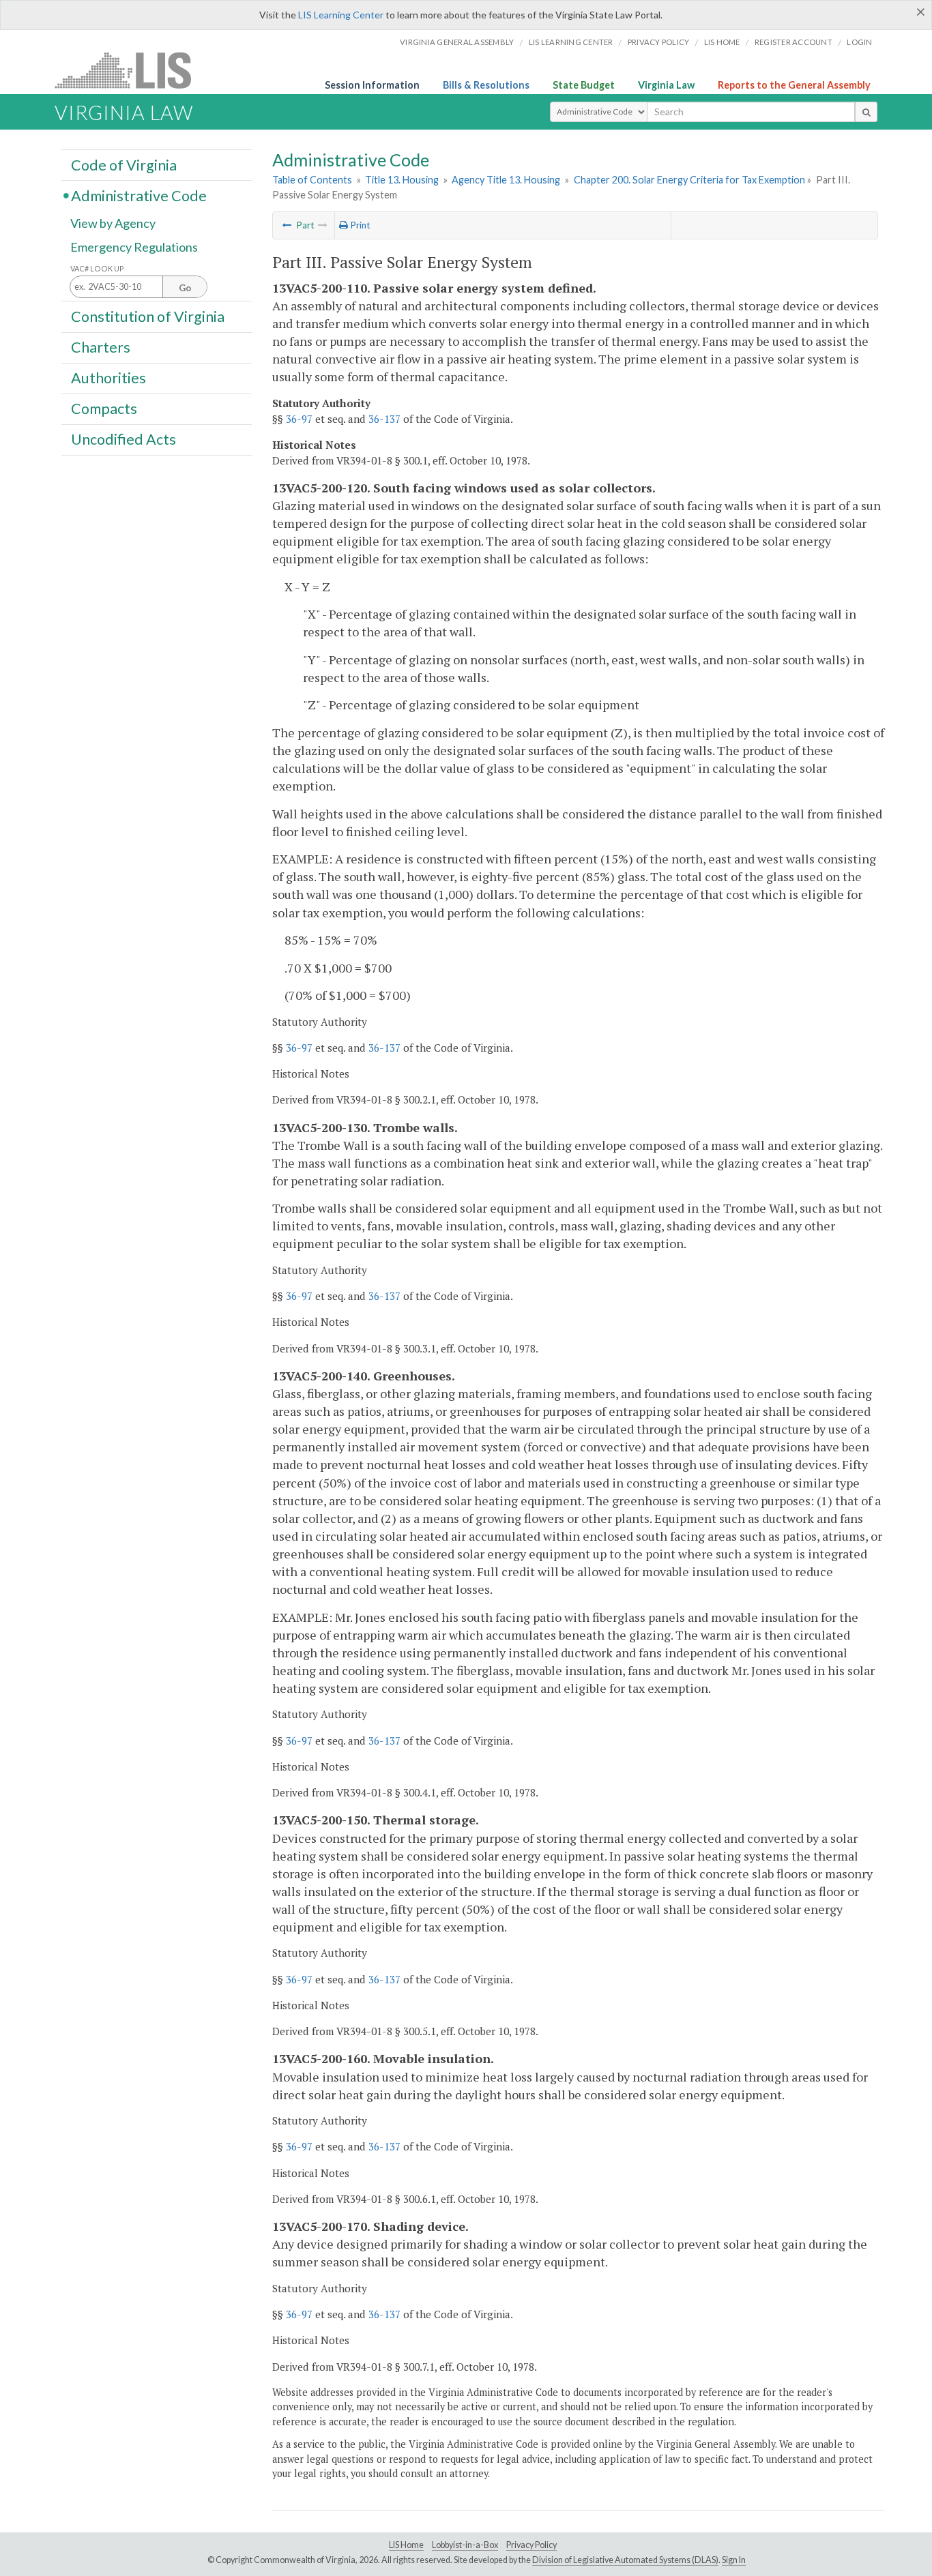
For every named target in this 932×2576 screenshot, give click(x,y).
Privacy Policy (659, 42)
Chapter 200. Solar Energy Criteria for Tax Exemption (689, 180)
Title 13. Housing (402, 180)
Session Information (372, 85)
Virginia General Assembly (457, 42)
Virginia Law (666, 85)
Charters (101, 347)
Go (185, 288)
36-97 (299, 419)
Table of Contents (312, 180)
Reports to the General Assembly (794, 85)
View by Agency (113, 223)
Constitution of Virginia (148, 316)
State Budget (584, 85)
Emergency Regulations (134, 247)
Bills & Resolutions (486, 85)
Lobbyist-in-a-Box (465, 2545)
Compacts (104, 409)
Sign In (734, 2560)
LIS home (722, 42)
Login (859, 42)
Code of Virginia (124, 164)
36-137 (384, 419)
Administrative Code (139, 195)
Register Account (793, 42)
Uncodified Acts (123, 439)
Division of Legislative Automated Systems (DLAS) (625, 2560)
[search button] (866, 112)
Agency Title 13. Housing (506, 180)
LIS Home (406, 2545)
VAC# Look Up (97, 268)
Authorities (108, 378)
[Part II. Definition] (287, 225)
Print (359, 225)
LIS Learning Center (341, 15)
